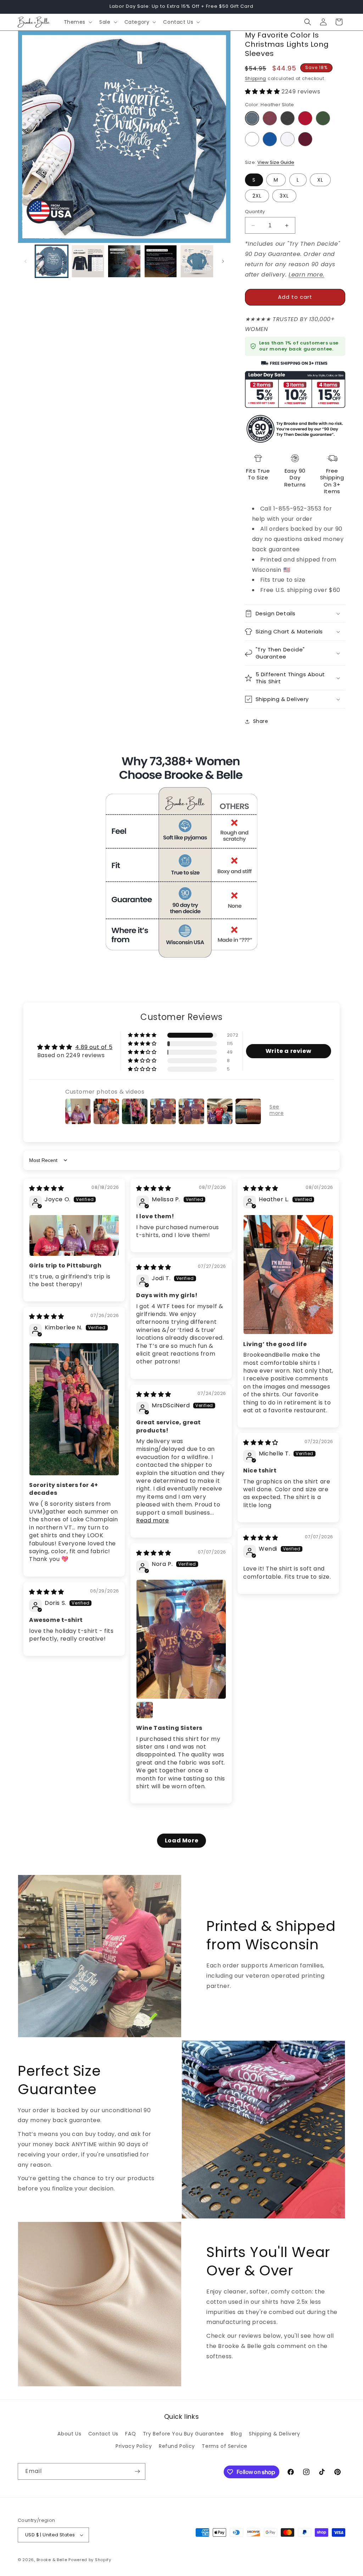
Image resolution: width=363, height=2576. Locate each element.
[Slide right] (223, 261)
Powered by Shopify (90, 2560)
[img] (47, 1188)
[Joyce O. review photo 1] (74, 1235)
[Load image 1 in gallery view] (52, 261)
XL (320, 180)
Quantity (255, 212)
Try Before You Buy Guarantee (183, 2434)
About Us (69, 2434)
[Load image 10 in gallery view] (88, 261)
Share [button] (261, 721)
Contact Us (103, 2434)
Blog (236, 2434)
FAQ (130, 2434)
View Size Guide (276, 162)
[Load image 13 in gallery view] (197, 261)
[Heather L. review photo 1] (288, 1275)
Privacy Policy (134, 2446)
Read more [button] (152, 1520)
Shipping (256, 78)
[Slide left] (26, 261)
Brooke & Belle (52, 2560)
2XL (257, 196)
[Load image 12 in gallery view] (161, 261)
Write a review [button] (288, 1051)
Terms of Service (225, 2446)
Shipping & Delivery (274, 2434)
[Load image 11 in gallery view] (124, 261)
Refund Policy (177, 2446)
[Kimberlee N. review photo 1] (74, 1409)
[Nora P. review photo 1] (181, 1639)
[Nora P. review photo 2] (145, 1710)
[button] (77, 22)
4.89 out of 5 (94, 1047)
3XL (284, 196)
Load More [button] (181, 1840)
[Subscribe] (137, 2471)
